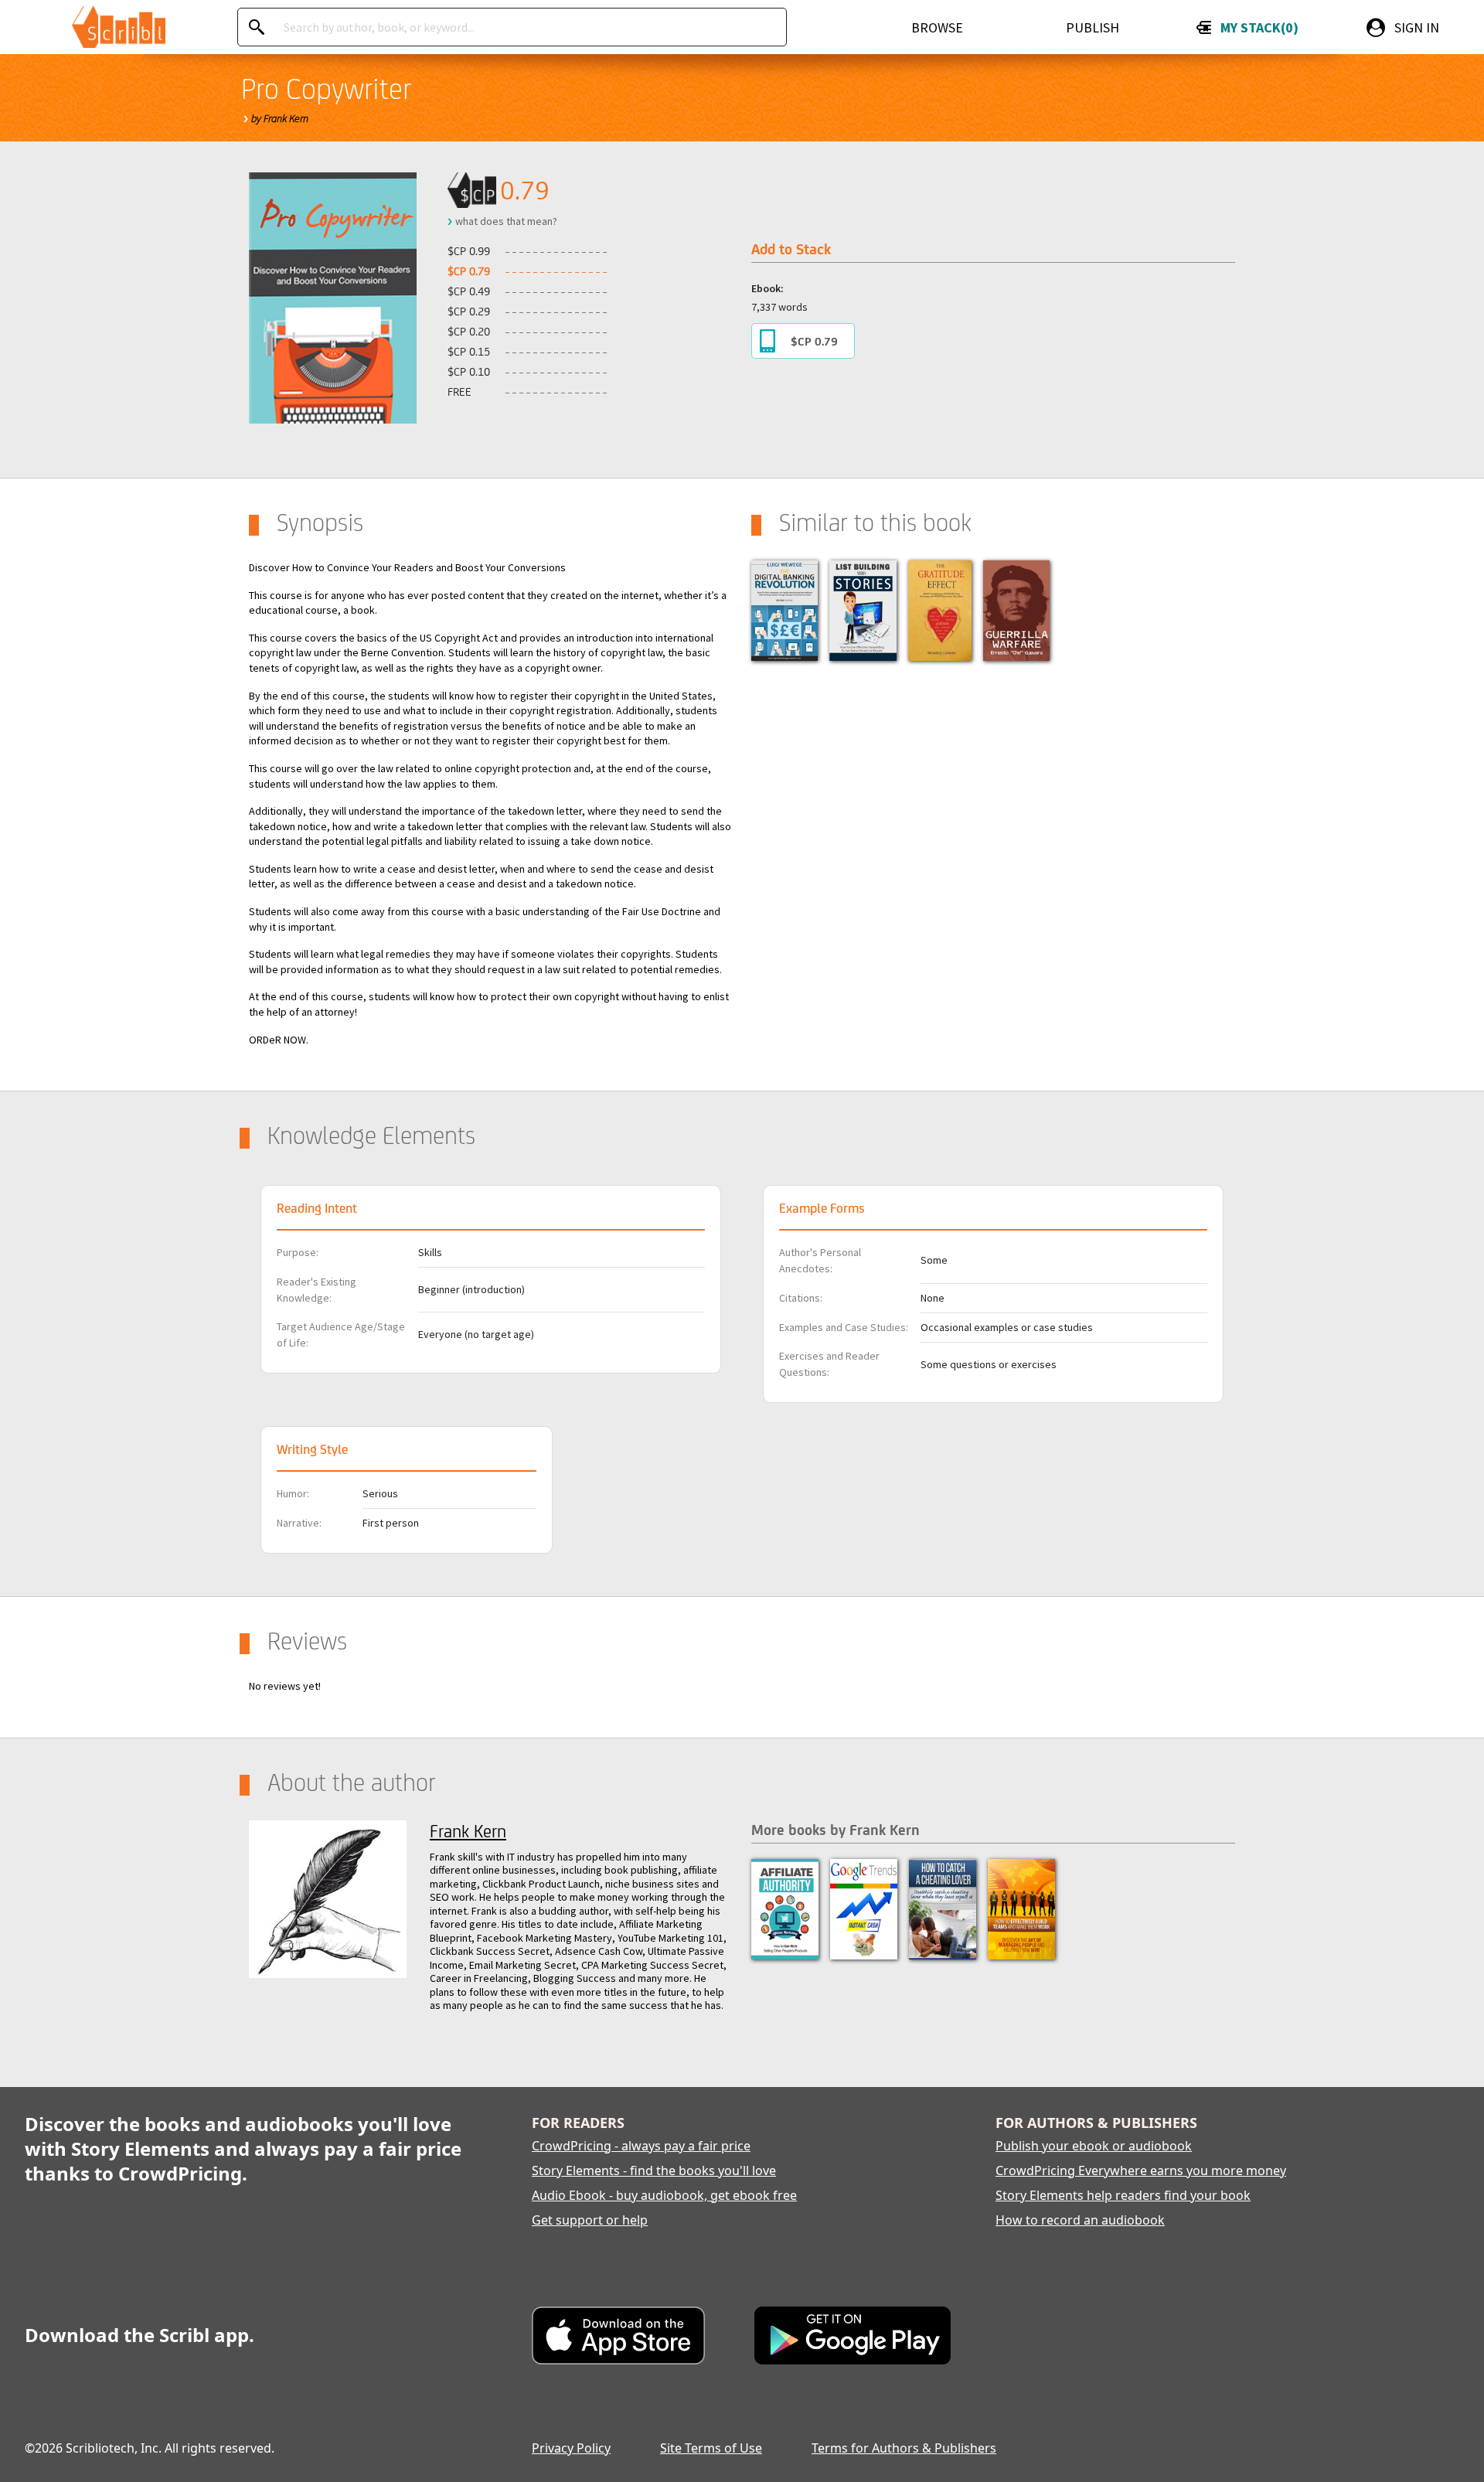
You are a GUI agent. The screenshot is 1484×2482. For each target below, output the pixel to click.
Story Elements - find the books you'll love (654, 2170)
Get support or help (590, 2220)
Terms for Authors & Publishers (904, 2448)
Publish (1093, 27)
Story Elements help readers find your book (1123, 2195)
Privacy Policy (571, 2448)
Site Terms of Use (711, 2448)
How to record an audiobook (1080, 2220)
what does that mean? (506, 221)
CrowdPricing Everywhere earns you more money (1141, 2170)
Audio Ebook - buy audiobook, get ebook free (664, 2195)
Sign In (1417, 27)
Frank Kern (468, 1831)
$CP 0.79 (814, 341)
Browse (937, 27)
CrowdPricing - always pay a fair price (641, 2146)
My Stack (1256, 27)
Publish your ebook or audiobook (1094, 2146)
